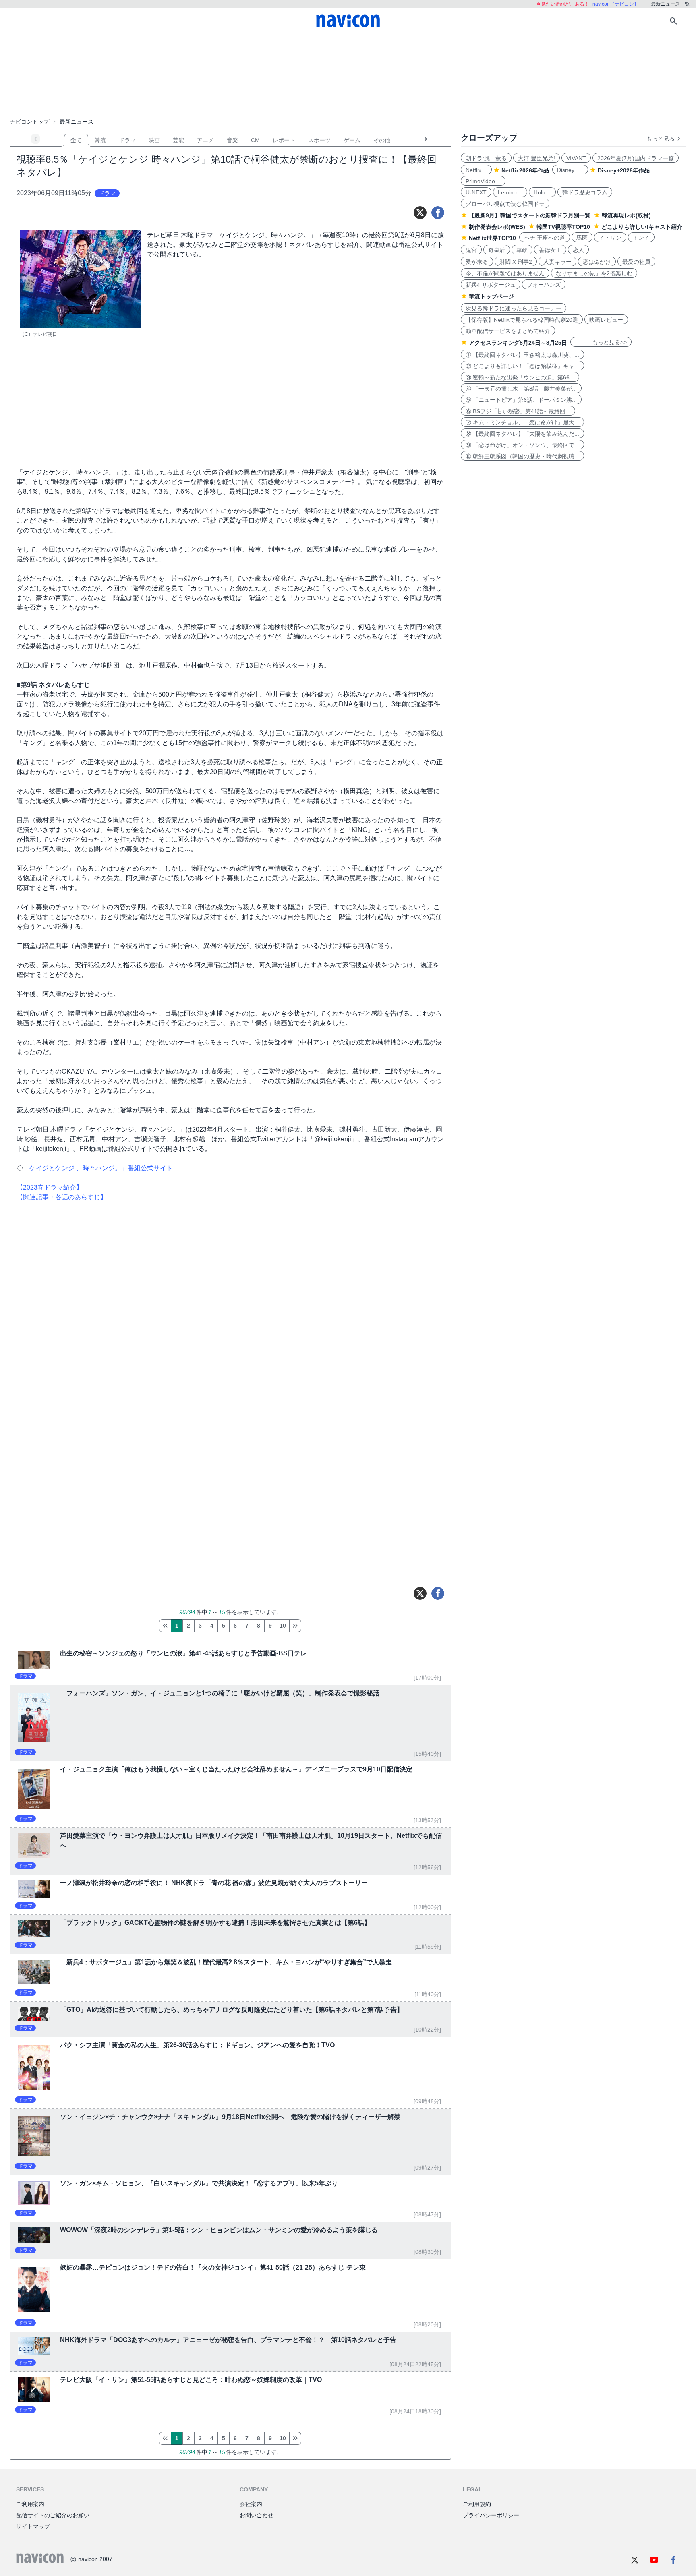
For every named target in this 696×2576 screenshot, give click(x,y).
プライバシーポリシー (491, 2515)
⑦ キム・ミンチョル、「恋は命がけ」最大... (522, 422)
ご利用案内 (30, 2504)
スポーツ (319, 140)
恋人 (578, 250)
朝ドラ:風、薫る (486, 158)
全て (76, 140)
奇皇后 (497, 250)
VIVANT (576, 158)
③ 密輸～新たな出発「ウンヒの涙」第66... (520, 377)
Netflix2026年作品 (525, 170)
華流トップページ (491, 296)
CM (255, 140)
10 (283, 1626)
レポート (284, 140)
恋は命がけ (597, 262)
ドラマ (127, 140)
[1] (165, 1626)
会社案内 (251, 2504)
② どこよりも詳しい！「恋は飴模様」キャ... (522, 366)
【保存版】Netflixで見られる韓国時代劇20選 (522, 320)
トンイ (641, 238)
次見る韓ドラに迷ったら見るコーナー (514, 308)
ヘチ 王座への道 (545, 238)
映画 (154, 140)
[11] (295, 1626)
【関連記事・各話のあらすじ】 (62, 1197)
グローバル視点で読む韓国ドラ (505, 204)
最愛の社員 (636, 262)
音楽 (232, 140)
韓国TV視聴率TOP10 (563, 227)
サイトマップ (33, 2526)
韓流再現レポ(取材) (626, 215)
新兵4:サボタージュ (491, 285)
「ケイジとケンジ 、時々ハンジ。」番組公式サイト (98, 1168)
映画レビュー (606, 320)
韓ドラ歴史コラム (585, 192)
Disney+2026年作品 (624, 170)
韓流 (100, 140)
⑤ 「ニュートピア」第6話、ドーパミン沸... (521, 400)
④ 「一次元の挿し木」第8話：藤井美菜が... (521, 389)
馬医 (582, 238)
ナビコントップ (29, 122)
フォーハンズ (544, 285)
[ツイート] (420, 213)
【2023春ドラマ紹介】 (50, 1187)
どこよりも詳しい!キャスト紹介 (642, 227)
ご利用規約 (477, 2504)
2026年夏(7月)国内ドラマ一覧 (636, 158)
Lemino (510, 192)
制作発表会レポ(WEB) (497, 227)
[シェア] (438, 213)
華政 (522, 250)
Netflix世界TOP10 (492, 238)
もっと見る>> (601, 342)
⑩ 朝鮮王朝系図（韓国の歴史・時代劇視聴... (522, 456)
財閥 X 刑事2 (516, 262)
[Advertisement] (348, 74)
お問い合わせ (257, 2515)
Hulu (542, 192)
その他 (382, 140)
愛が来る (477, 262)
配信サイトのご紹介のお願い (53, 2515)
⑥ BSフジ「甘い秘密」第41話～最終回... (518, 411)
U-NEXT (476, 192)
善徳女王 (550, 250)
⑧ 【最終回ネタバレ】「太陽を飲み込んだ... (522, 434)
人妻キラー (557, 262)
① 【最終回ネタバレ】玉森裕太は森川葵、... (522, 355)
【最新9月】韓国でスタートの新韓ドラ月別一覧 (530, 215)
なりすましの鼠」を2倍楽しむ (594, 273)
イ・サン (610, 238)
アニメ (205, 140)
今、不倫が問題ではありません (505, 273)
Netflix (476, 170)
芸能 (178, 140)
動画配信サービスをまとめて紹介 (508, 331)
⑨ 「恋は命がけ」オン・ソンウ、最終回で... (522, 445)
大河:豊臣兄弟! (536, 158)
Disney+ (570, 170)
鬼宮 (471, 250)
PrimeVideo (483, 181)
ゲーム (352, 140)
